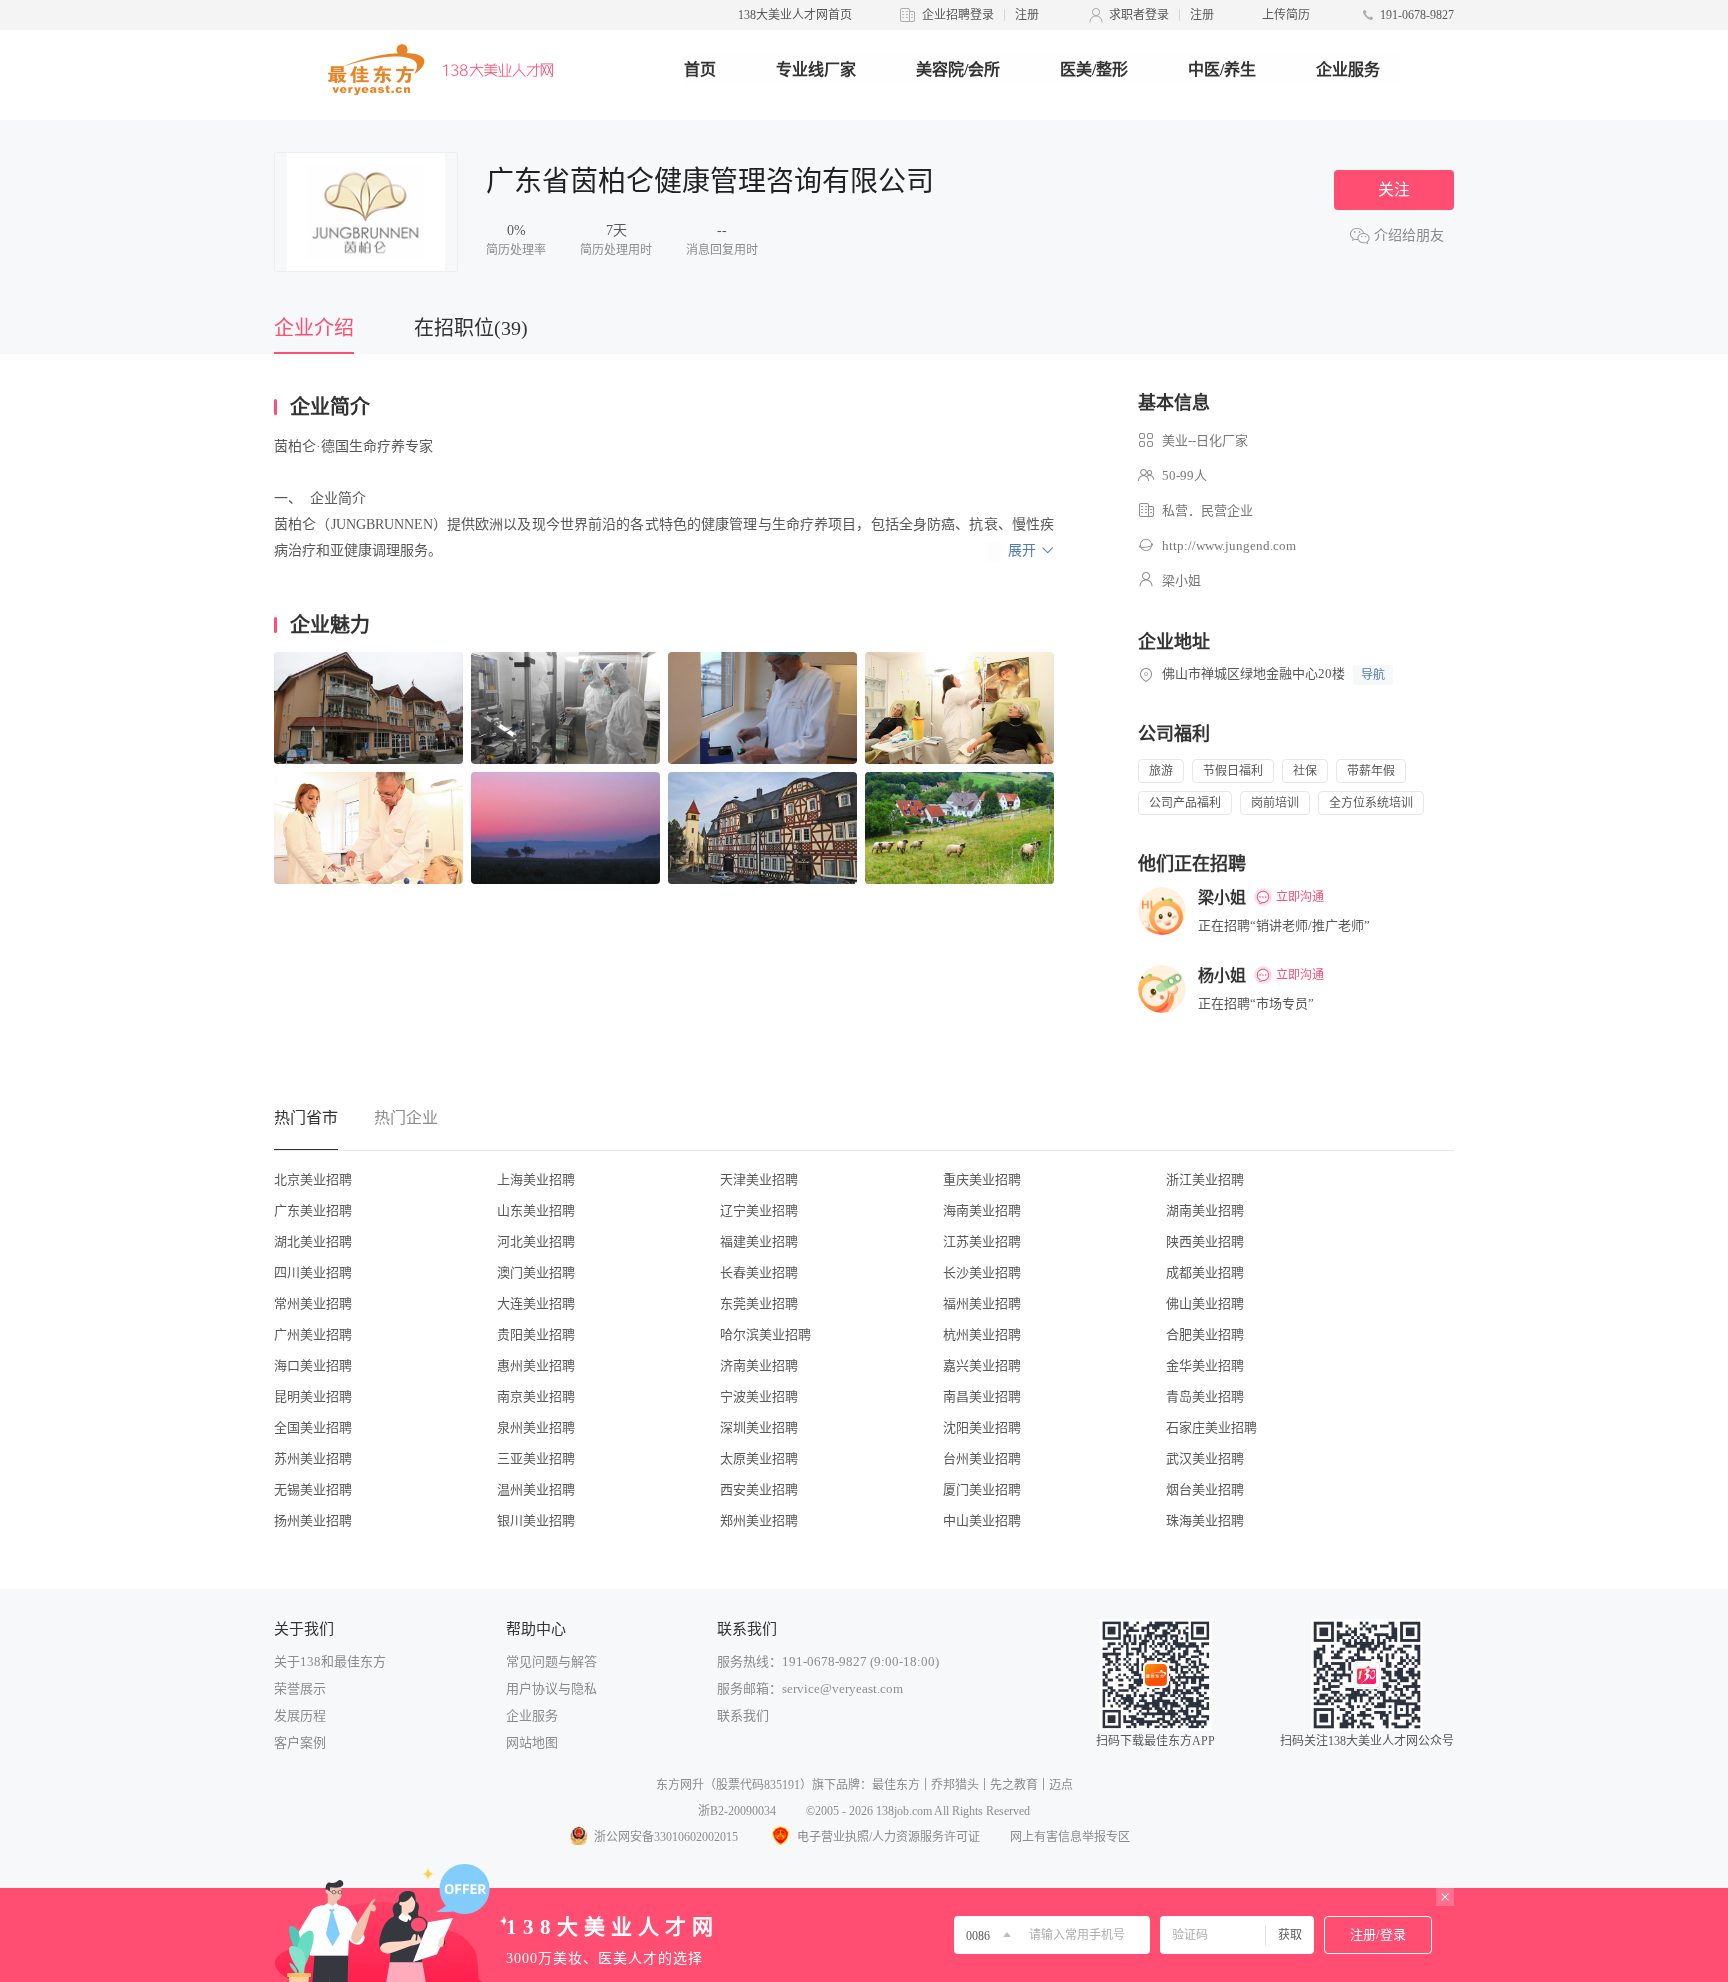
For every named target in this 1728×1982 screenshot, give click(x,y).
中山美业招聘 (982, 1520)
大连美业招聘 (536, 1303)
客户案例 (300, 1742)
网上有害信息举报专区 (1070, 1837)
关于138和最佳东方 (330, 1661)
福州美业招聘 (982, 1303)
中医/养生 (1222, 69)
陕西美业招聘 (1205, 1241)
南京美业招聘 (536, 1396)
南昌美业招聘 (982, 1396)
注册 (1027, 15)
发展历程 (300, 1715)
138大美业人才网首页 (795, 15)
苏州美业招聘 (313, 1458)
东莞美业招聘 (759, 1303)
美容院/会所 (958, 69)
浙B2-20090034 (737, 1811)
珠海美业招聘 (1205, 1520)
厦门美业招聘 (982, 1489)
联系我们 (743, 1715)
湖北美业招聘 (313, 1241)
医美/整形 (1094, 69)
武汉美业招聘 (1205, 1458)
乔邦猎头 (955, 1785)
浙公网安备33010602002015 (666, 1837)
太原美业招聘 (759, 1458)
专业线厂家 (816, 69)
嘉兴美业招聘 (982, 1365)
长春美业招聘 (759, 1272)
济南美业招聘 (759, 1365)
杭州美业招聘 (982, 1334)
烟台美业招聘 (1205, 1489)
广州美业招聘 (313, 1334)
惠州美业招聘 (536, 1365)
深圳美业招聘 (759, 1427)
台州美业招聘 (982, 1458)
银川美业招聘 (536, 1520)
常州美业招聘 (313, 1303)
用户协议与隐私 (551, 1688)
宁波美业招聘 (759, 1396)
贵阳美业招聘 (536, 1334)
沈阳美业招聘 (982, 1427)
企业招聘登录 (958, 15)
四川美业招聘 (313, 1272)
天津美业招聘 (759, 1179)
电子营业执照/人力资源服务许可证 (888, 1837)
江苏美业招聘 (982, 1241)
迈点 (1061, 1785)
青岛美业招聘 (1205, 1396)
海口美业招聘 (313, 1365)
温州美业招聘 (536, 1489)
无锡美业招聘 (313, 1489)
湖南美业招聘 (1205, 1210)
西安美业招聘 (759, 1489)
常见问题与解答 (551, 1661)
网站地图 (532, 1742)
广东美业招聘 (313, 1210)
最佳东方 (896, 1785)
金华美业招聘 (1205, 1365)
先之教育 (1014, 1785)
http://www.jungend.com (1229, 545)
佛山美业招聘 (1205, 1303)
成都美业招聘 (1205, 1272)
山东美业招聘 (536, 1210)
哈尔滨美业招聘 (765, 1334)
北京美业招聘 (313, 1179)
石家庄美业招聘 (1211, 1427)
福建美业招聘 (759, 1241)
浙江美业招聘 (1205, 1179)
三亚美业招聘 (536, 1458)
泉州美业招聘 (536, 1427)
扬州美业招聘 (313, 1520)
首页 (700, 69)
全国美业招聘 (313, 1427)
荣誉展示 (300, 1688)
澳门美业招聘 (536, 1272)
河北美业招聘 (536, 1241)
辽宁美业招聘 (759, 1210)
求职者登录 (1139, 15)
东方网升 (680, 1785)
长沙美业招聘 (982, 1272)
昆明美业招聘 (313, 1396)
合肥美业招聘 (1205, 1334)
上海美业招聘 (536, 1179)
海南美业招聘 (982, 1210)
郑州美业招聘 (759, 1520)
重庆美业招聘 (982, 1179)
